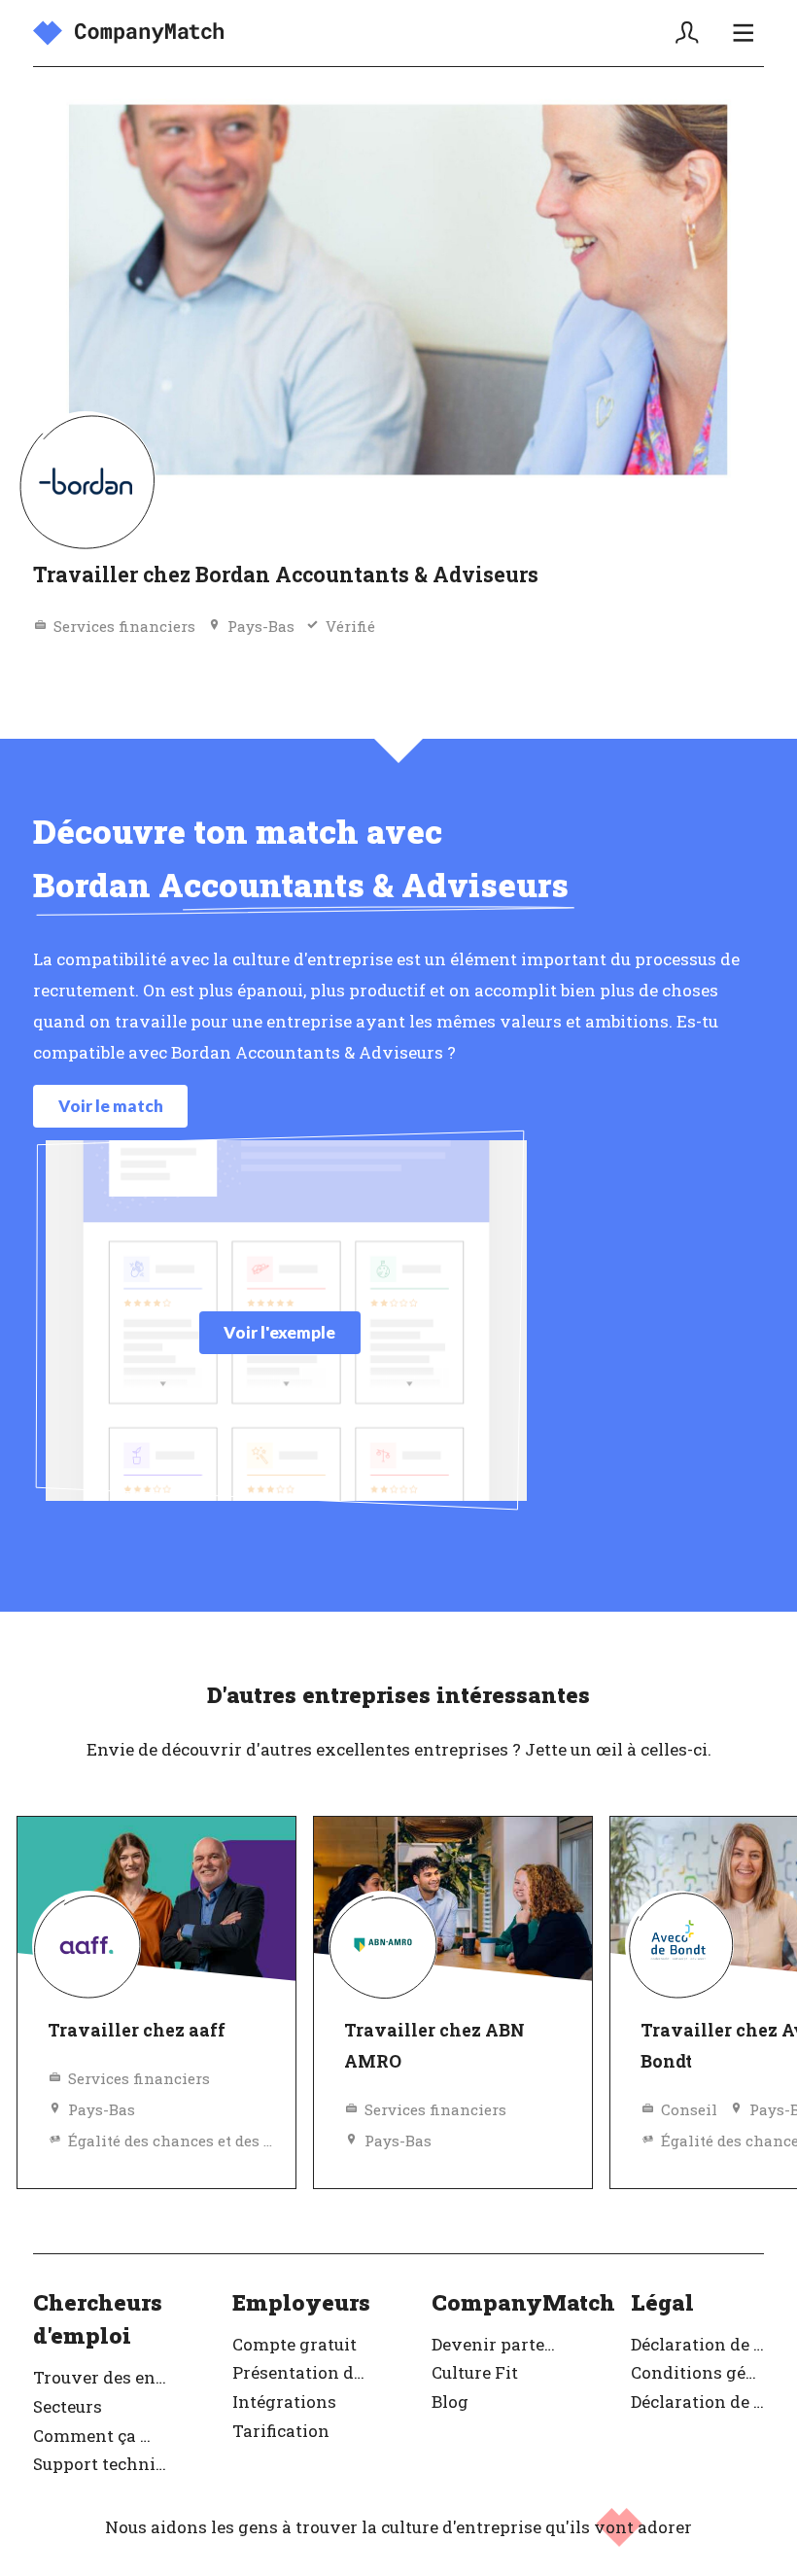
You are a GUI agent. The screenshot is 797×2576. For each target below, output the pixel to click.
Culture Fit (475, 2372)
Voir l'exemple (279, 1332)
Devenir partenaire (498, 2344)
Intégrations (284, 2402)
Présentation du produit (299, 2372)
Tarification (281, 2431)
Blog (450, 2402)
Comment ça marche (100, 2436)
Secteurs (68, 2406)
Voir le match (111, 1106)
